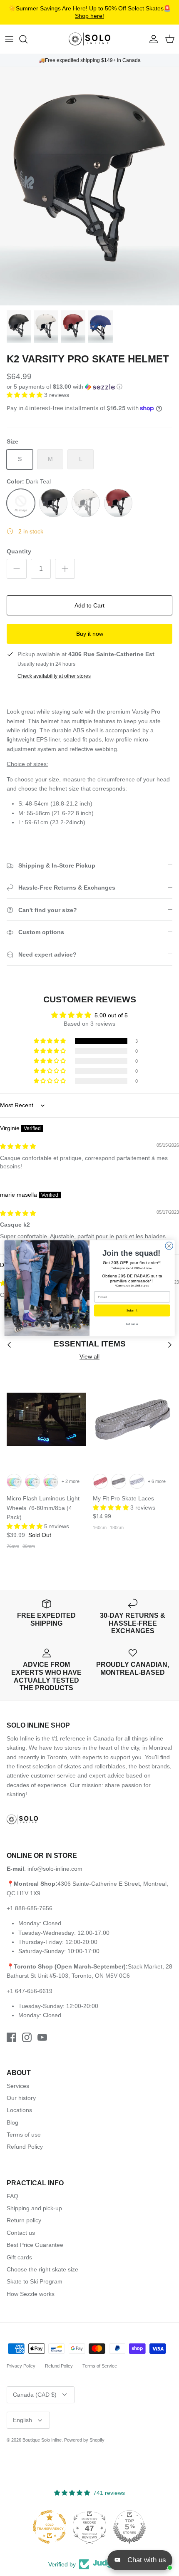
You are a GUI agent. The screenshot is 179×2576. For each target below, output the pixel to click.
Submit (132, 1310)
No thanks (132, 1324)
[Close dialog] (169, 1245)
